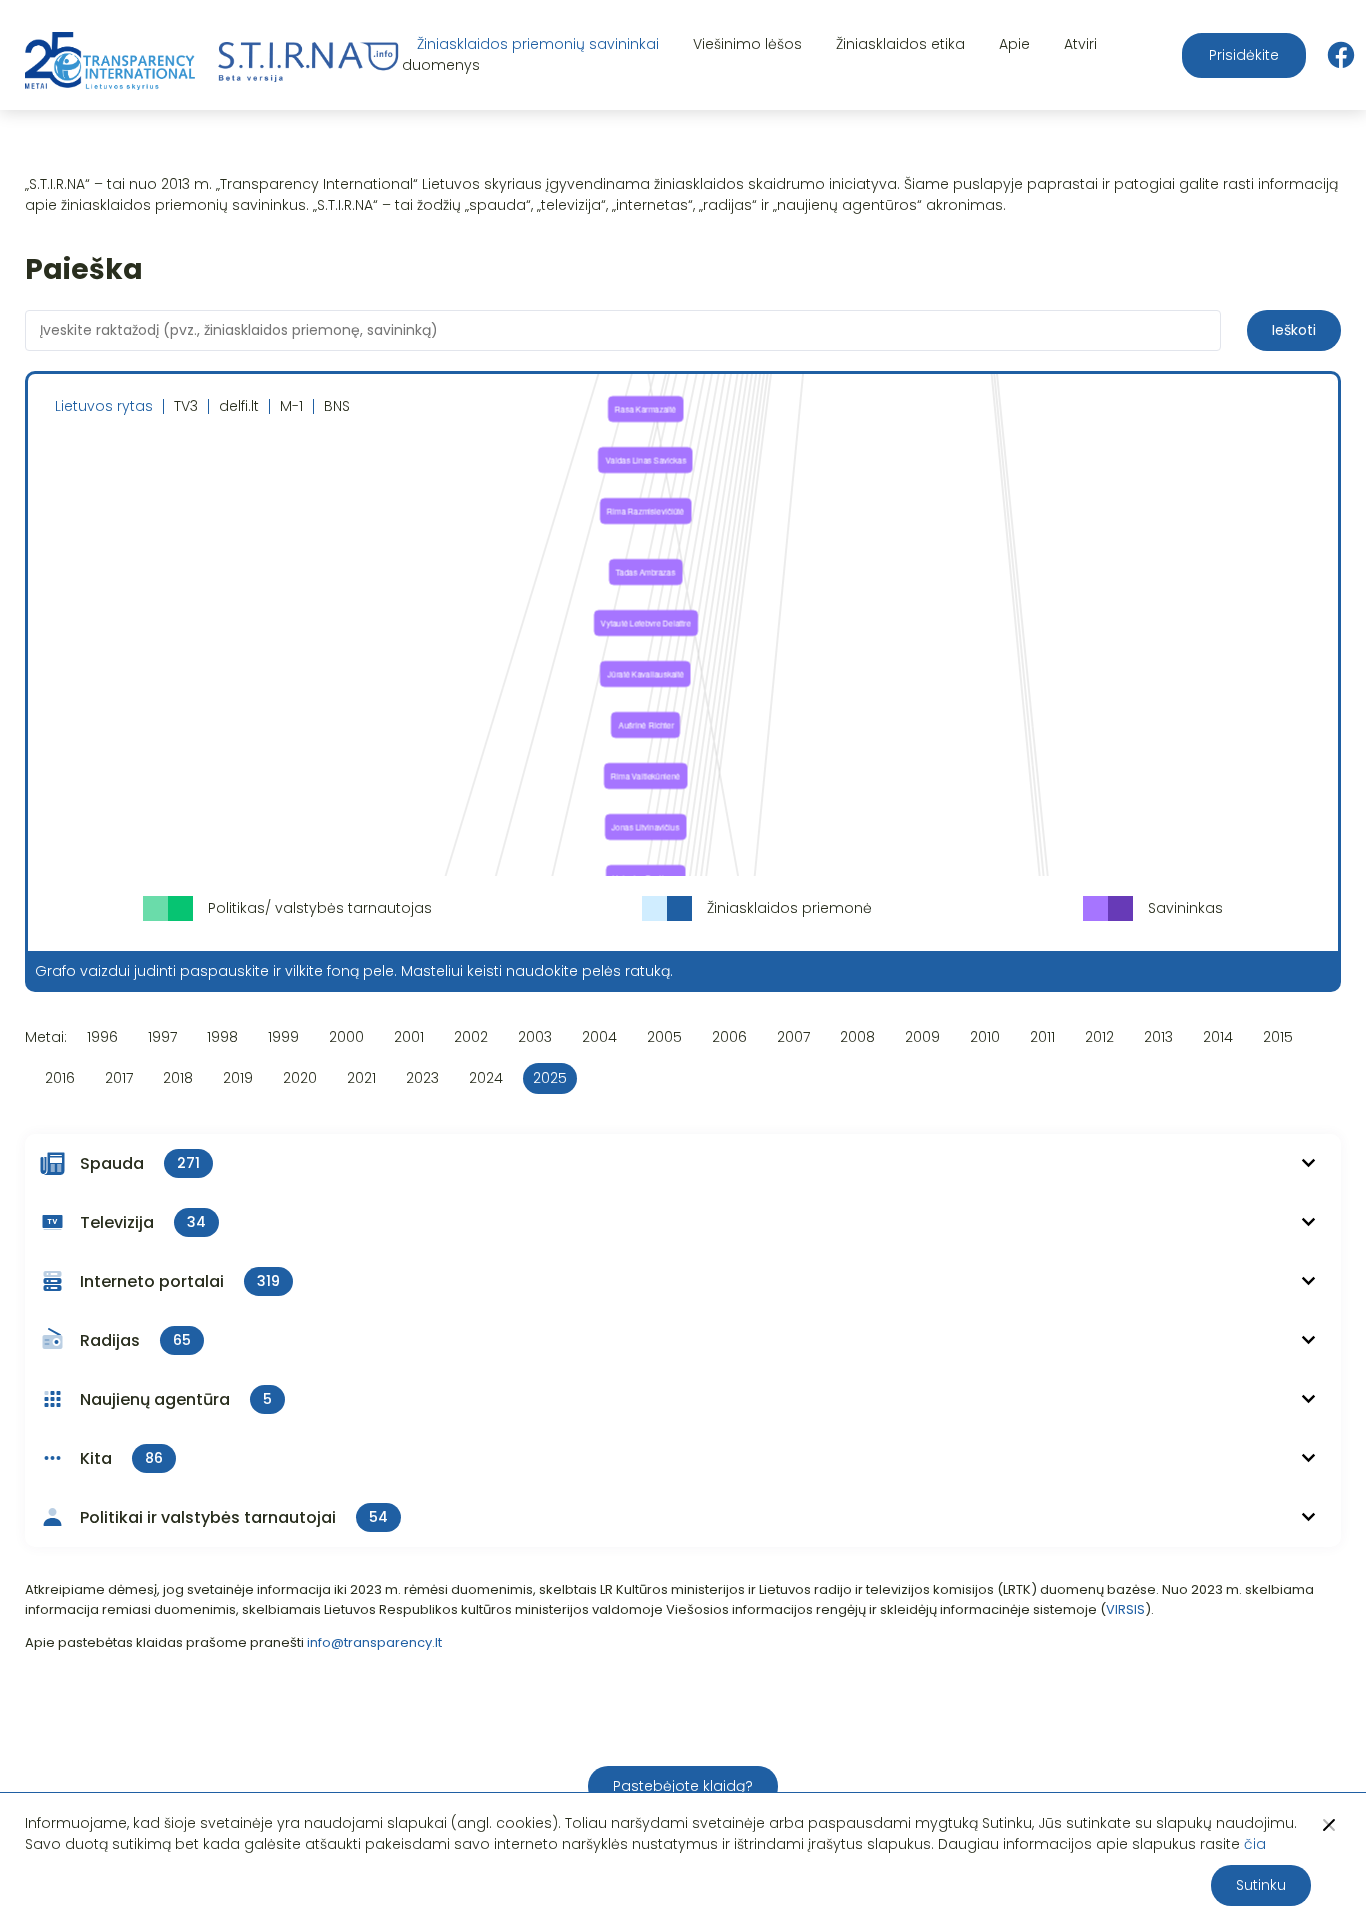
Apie (1014, 44)
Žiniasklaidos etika (900, 44)
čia (1255, 1844)
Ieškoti (1294, 330)
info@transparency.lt (374, 1642)
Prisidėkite (1244, 55)
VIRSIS (1125, 1609)
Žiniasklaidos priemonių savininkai (538, 44)
